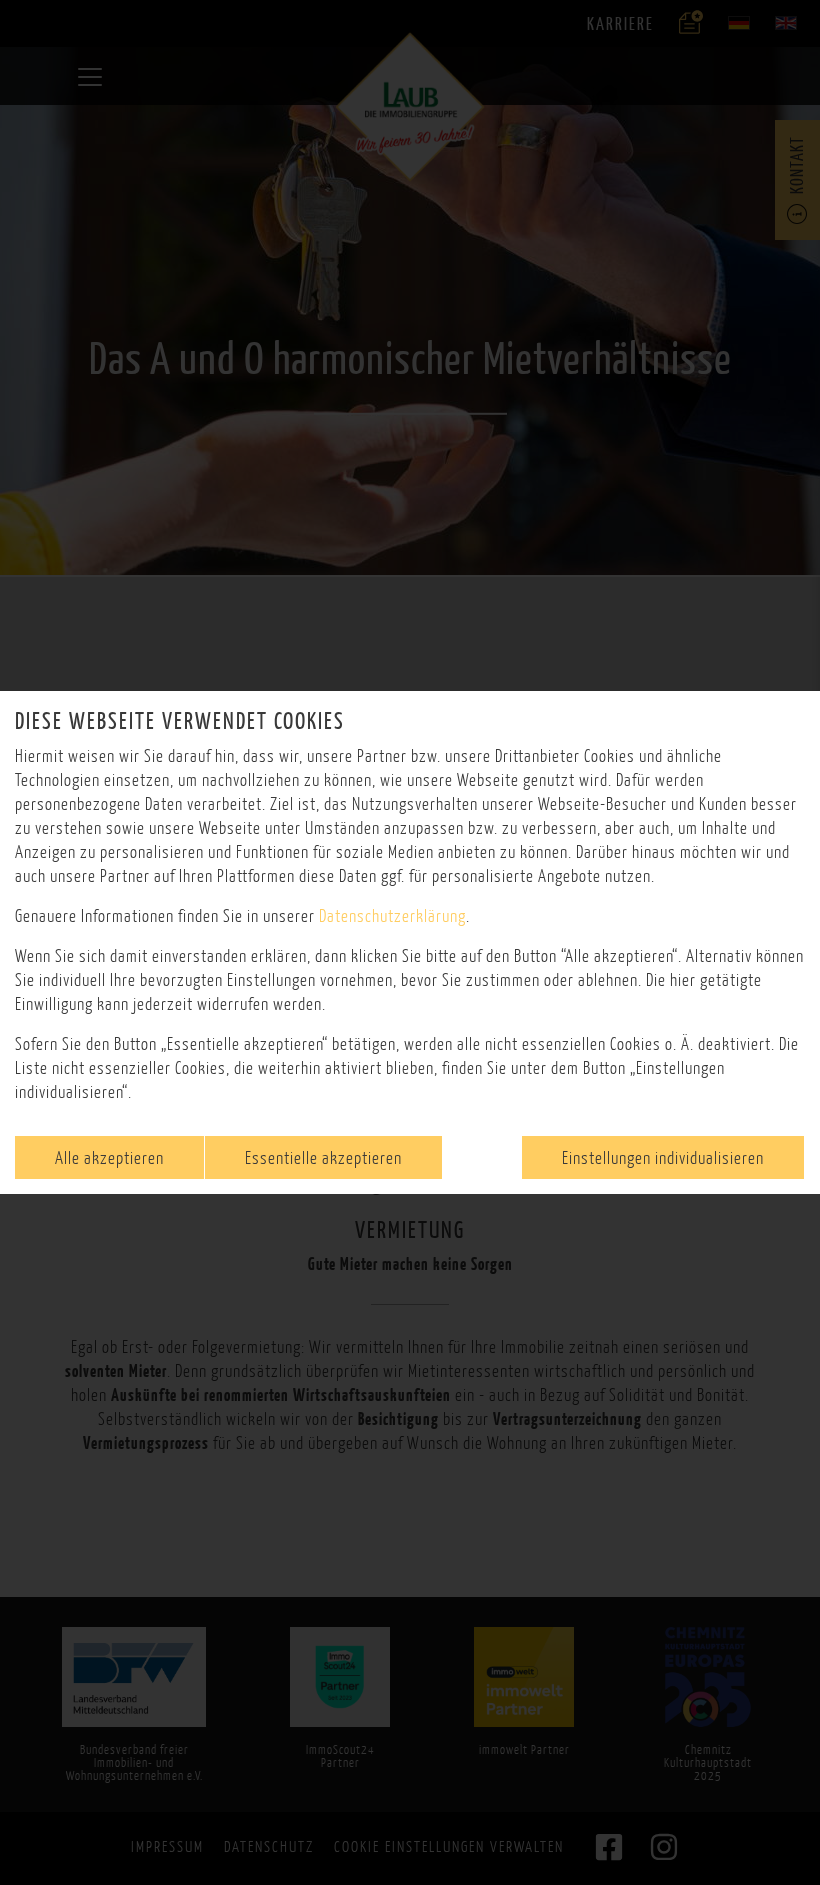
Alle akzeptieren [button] (109, 1157)
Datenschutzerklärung (392, 915)
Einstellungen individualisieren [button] (663, 1157)
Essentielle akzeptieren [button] (323, 1157)
